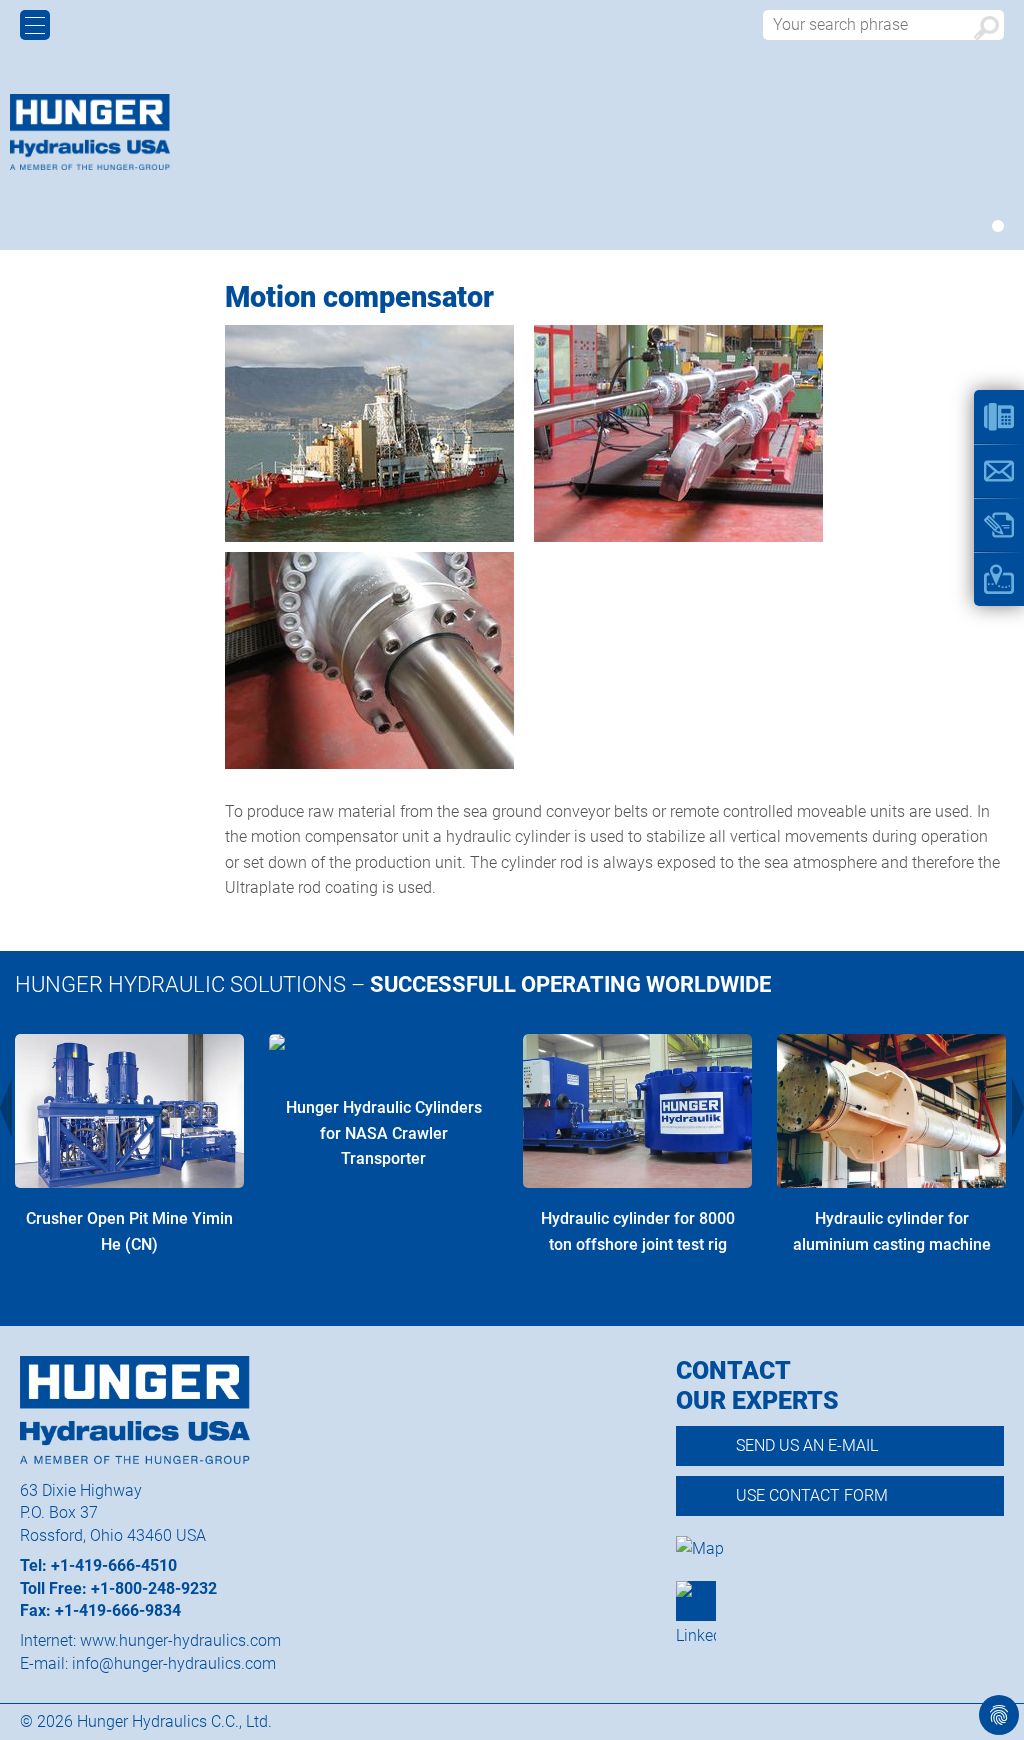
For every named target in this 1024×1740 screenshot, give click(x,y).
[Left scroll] (6, 1108)
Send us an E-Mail (807, 1445)
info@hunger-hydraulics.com (174, 1663)
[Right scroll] (1018, 1108)
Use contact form (812, 1495)
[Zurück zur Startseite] (90, 132)
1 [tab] (998, 226)
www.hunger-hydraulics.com (180, 1640)
